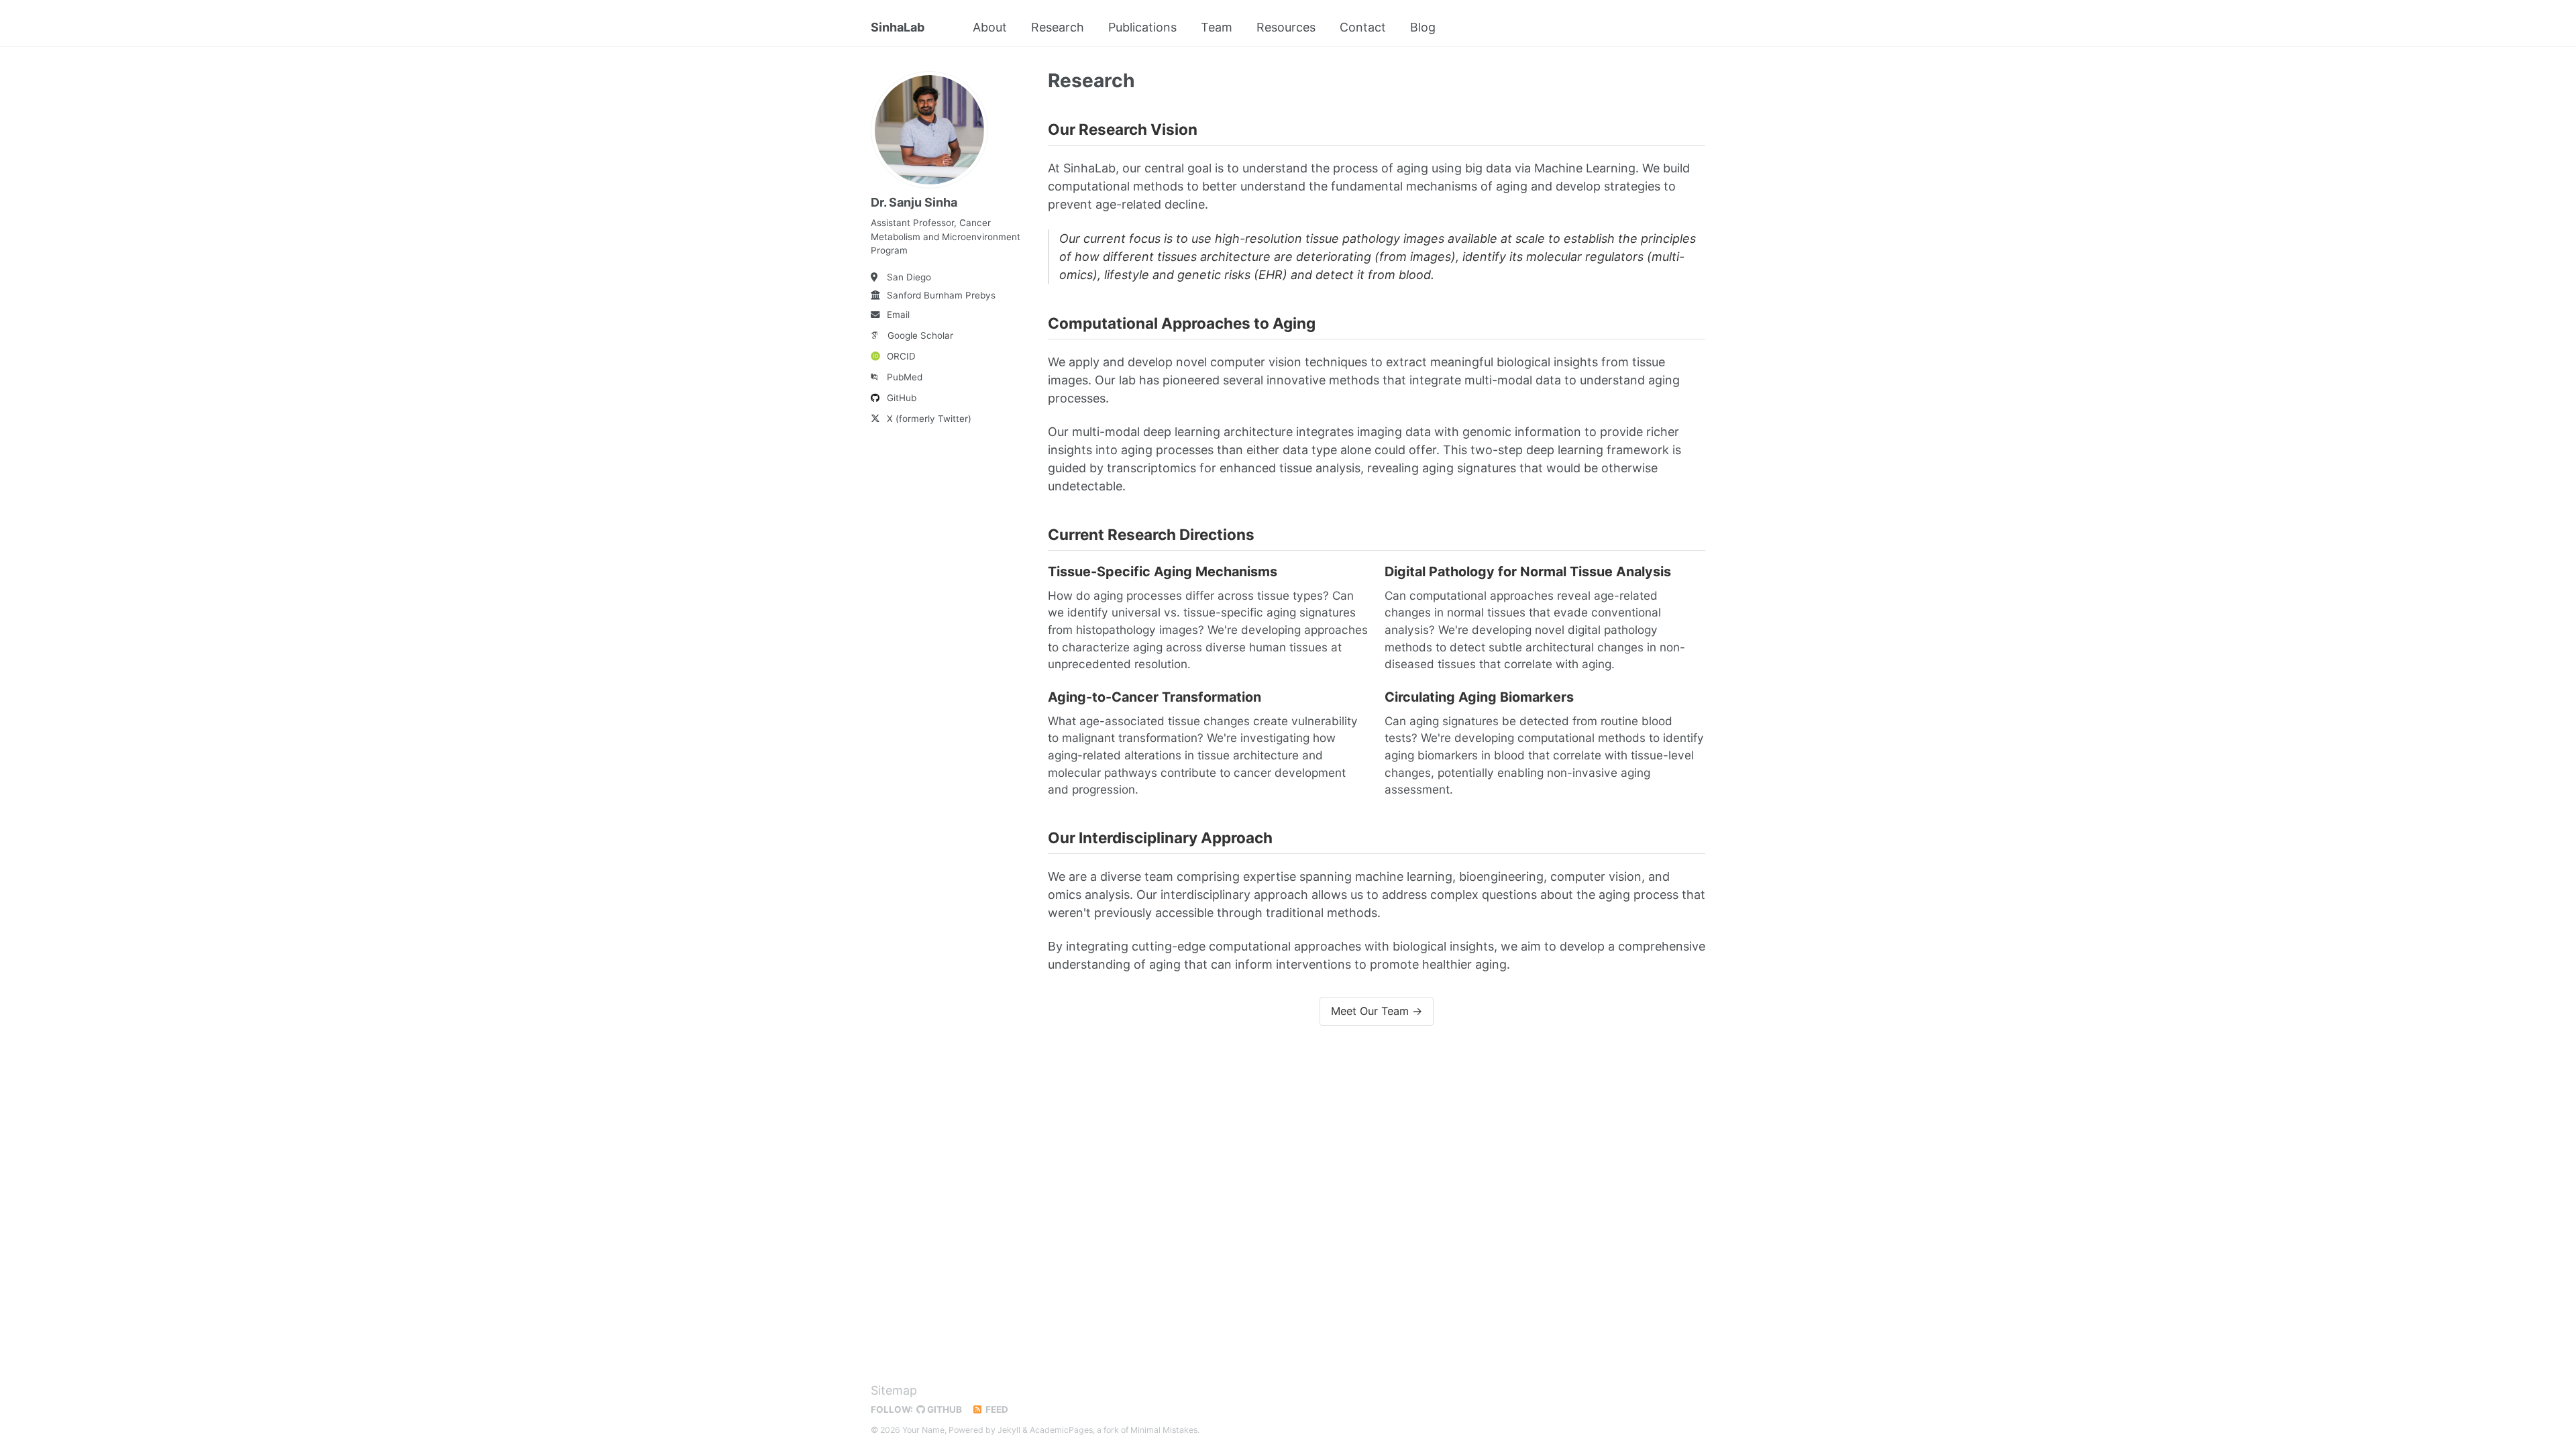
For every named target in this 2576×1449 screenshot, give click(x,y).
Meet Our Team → (1377, 1011)
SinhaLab (898, 27)
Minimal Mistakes (1164, 1430)
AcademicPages (1061, 1430)
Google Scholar (920, 335)
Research (1058, 27)
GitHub (902, 398)
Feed (996, 1409)
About (990, 27)
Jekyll (1009, 1430)
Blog (1423, 27)
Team (1217, 27)
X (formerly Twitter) (929, 419)
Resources (1286, 27)
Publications (1142, 27)
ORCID (901, 356)
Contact (1363, 27)
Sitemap (894, 1390)
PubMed (905, 377)
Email (898, 315)
